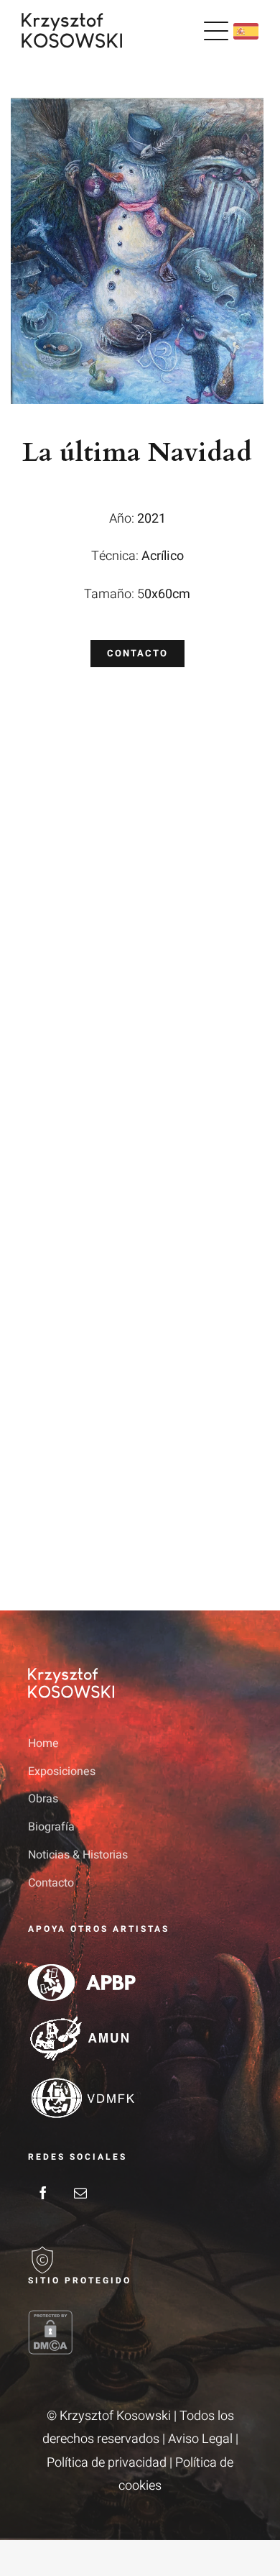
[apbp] (82, 1970)
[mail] (80, 2193)
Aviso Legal (200, 2439)
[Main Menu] (216, 31)
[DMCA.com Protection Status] (140, 2332)
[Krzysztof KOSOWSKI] (72, 19)
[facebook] (43, 2193)
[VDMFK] (82, 2081)
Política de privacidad (107, 2463)
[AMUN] (82, 2021)
